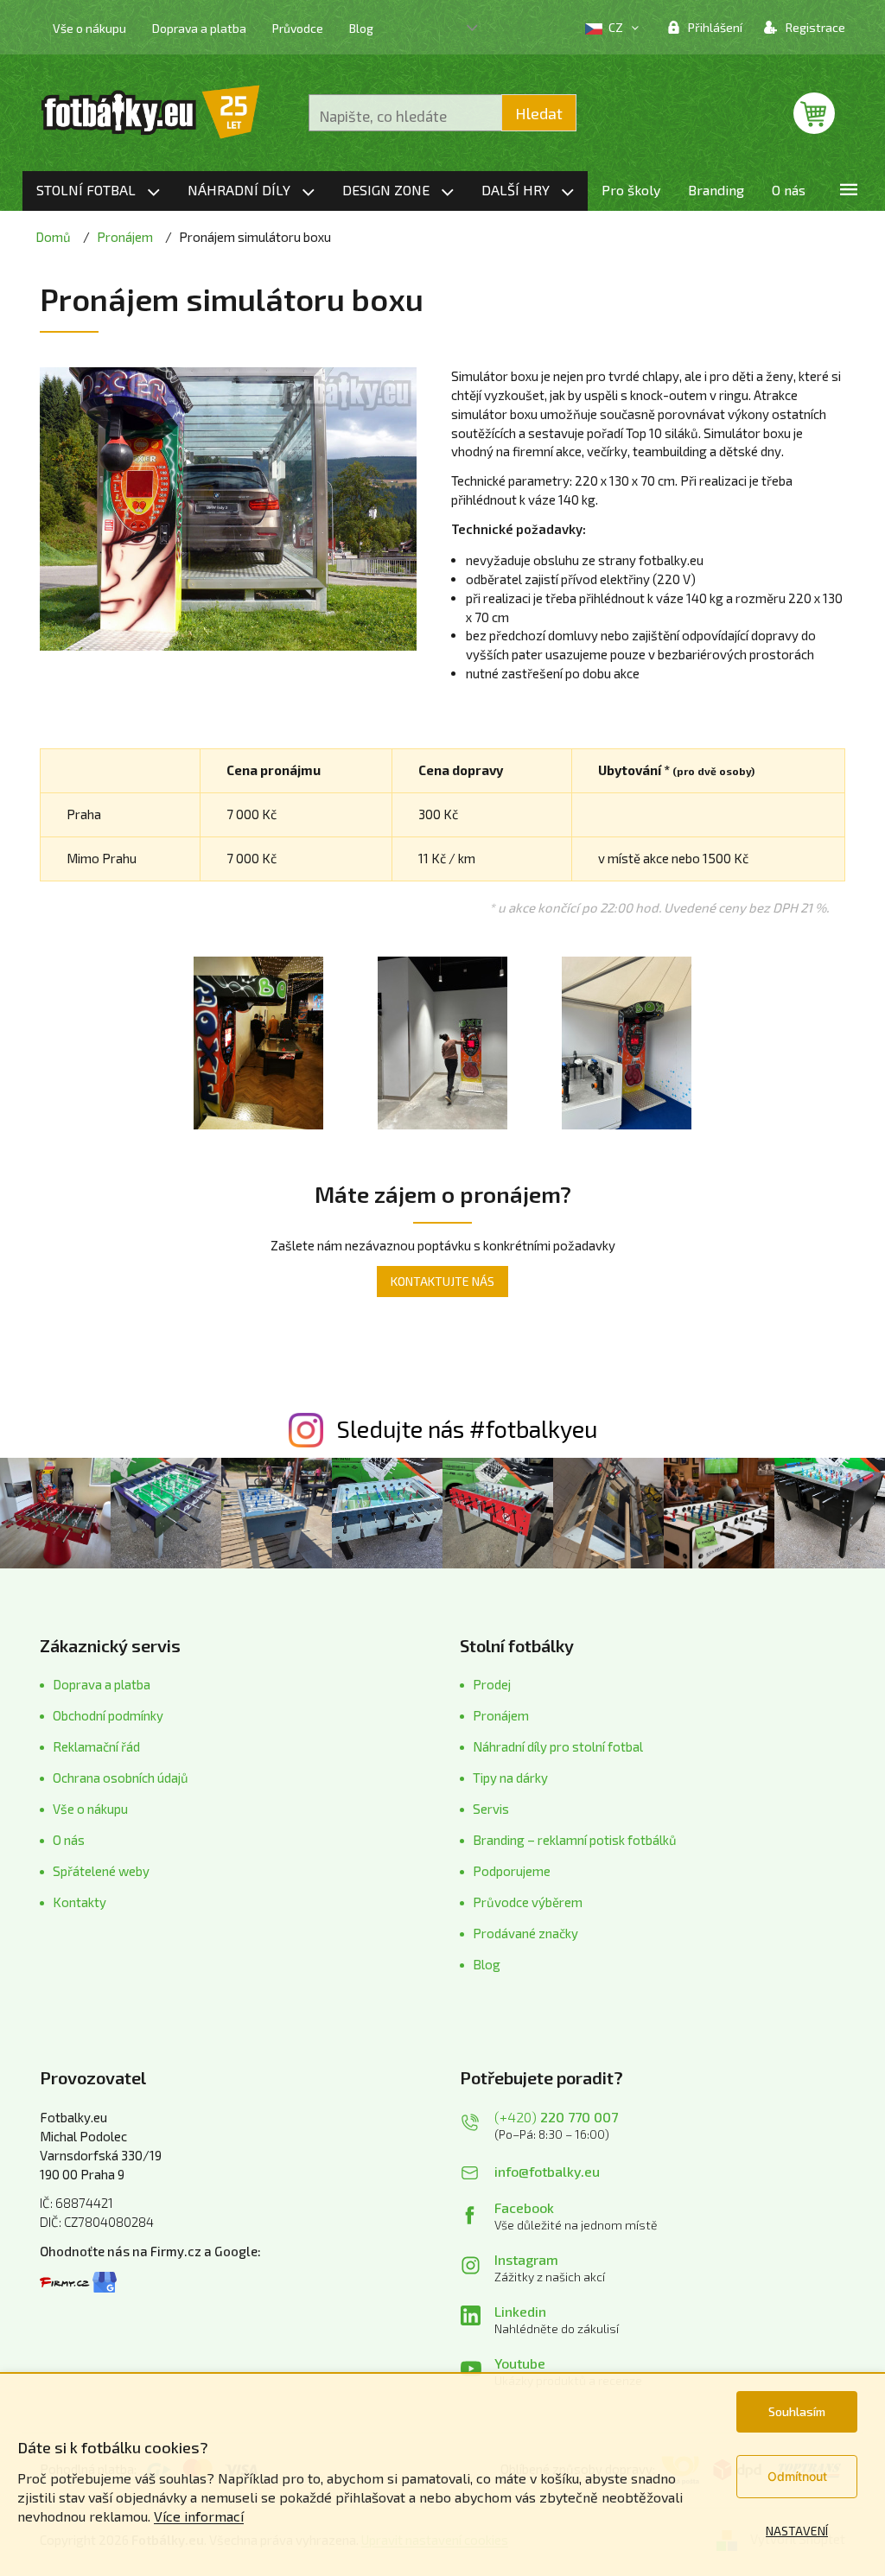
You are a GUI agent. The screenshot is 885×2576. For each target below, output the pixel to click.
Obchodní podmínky (108, 1715)
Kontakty (80, 1902)
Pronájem (501, 1715)
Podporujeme (512, 1871)
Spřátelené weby (101, 1871)
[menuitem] (98, 191)
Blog (361, 28)
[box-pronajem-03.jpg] (258, 1040)
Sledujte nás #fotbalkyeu (467, 1428)
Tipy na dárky (510, 1778)
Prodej (492, 1684)
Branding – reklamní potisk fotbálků (575, 1840)
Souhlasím (797, 2411)
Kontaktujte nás (442, 1281)
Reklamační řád (96, 1746)
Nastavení (797, 2531)
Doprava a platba (199, 28)
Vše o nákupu (89, 28)
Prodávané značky (525, 1933)
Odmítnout (797, 2476)
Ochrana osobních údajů (121, 1778)
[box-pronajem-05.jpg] (627, 1040)
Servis (491, 1809)
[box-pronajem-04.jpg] (442, 1040)
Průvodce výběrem (528, 1902)
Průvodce (298, 28)
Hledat (539, 113)
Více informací (199, 2516)
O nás (69, 1840)
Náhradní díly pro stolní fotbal (558, 1746)
